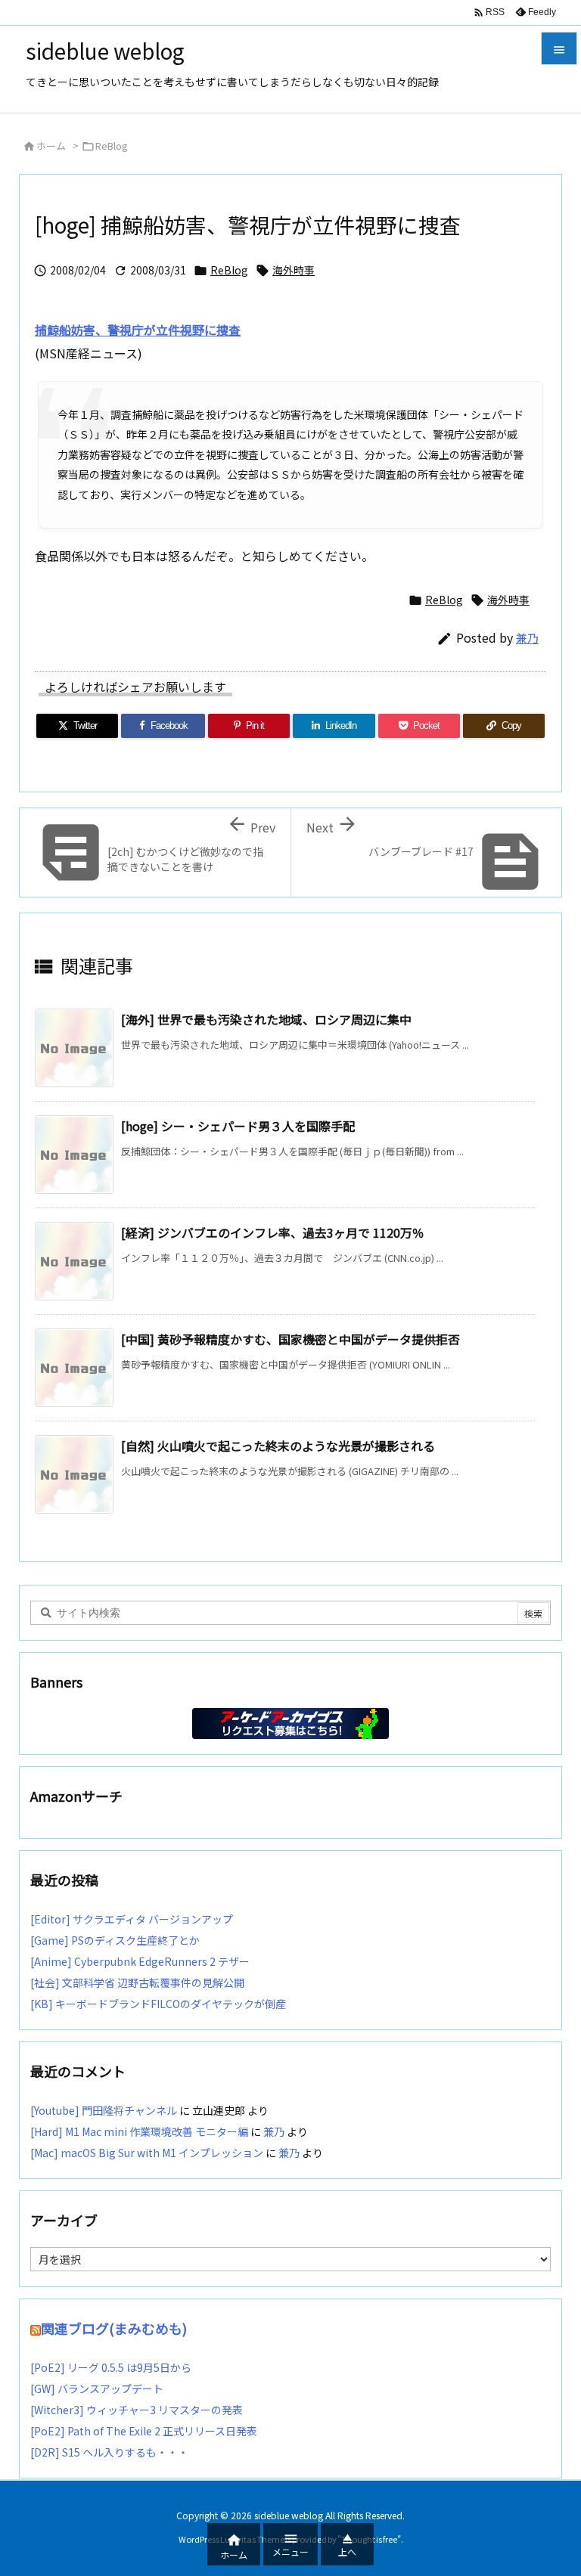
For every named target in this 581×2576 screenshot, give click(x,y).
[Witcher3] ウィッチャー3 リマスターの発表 (137, 2410)
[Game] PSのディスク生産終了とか (115, 1940)
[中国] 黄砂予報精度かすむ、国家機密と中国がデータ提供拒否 (290, 1339)
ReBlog (112, 146)
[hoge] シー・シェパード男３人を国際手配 (238, 1126)
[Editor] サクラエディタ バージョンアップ (132, 1919)
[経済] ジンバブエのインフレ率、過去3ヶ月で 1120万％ (273, 1232)
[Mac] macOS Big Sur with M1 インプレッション (147, 2153)
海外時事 (294, 270)
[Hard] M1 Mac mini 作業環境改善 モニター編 (139, 2131)
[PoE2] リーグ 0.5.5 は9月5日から (111, 2367)
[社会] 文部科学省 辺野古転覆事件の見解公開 (137, 1982)
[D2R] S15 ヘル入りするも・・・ (109, 2452)
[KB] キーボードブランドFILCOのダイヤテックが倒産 (158, 2004)
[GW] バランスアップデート (97, 2388)
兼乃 (527, 638)
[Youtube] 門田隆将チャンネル (104, 2110)
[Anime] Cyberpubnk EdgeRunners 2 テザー (140, 1961)
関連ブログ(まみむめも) (114, 2328)
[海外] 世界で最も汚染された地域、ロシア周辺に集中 (266, 1019)
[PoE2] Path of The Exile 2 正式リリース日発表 (144, 2431)
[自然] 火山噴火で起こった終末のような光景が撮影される (278, 1446)
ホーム (51, 146)
